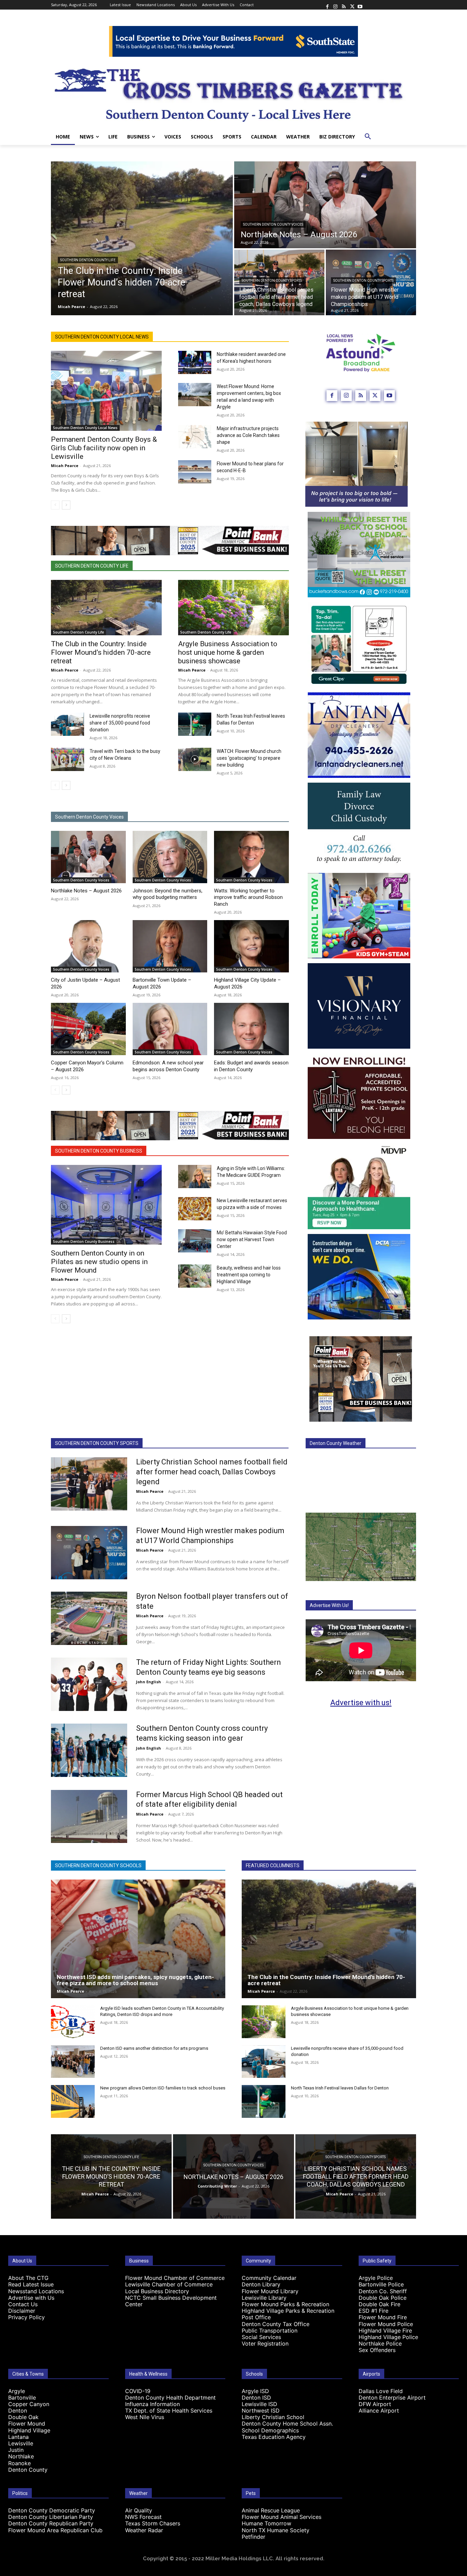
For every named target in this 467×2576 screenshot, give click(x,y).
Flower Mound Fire (383, 2317)
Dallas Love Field (381, 2391)
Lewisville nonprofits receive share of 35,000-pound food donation (120, 723)
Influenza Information (152, 2404)
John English (149, 1682)
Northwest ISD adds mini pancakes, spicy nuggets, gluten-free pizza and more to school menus (135, 1980)
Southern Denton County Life (88, 260)
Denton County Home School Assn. (287, 2424)
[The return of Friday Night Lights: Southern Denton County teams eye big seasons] (89, 1684)
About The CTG (28, 2278)
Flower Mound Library (270, 2291)
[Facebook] (327, 5)
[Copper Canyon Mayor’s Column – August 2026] (88, 1029)
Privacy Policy (26, 2317)
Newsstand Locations (36, 2291)
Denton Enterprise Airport (392, 2398)
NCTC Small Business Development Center (171, 2301)
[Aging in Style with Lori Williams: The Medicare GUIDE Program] (195, 1177)
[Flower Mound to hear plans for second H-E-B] (195, 472)
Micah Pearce (65, 466)
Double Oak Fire (379, 2304)
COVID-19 (138, 2391)
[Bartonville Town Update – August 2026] (170, 946)
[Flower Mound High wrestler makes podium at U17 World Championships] (89, 1553)
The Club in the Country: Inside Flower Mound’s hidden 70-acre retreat (101, 652)
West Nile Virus (145, 2417)
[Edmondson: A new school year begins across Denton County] (170, 1029)
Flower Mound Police (386, 2324)
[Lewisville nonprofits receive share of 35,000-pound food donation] (68, 724)
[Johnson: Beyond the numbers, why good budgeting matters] (170, 857)
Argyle (17, 2391)
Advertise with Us (31, 2298)
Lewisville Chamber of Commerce (169, 2284)
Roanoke (19, 2463)
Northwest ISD (261, 2411)
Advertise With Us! (329, 1605)
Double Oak (23, 2417)
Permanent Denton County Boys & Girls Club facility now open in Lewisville (104, 448)
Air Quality (139, 2510)
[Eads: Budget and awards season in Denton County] (251, 1029)
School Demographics (270, 2430)
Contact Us (23, 2304)
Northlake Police (380, 2343)
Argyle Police (376, 2278)
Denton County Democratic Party (52, 2510)
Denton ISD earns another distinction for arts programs (154, 2048)
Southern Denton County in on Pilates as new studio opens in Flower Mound (99, 1262)
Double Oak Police (383, 2298)
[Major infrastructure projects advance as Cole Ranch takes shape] (195, 437)
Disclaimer (22, 2311)
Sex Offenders (377, 2350)
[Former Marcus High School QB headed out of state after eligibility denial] (89, 1817)
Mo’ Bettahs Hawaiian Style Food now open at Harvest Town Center (252, 1239)
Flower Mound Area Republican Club (55, 2530)
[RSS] (344, 5)
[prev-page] (55, 505)
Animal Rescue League (271, 2510)
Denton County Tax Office (276, 2324)
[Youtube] (360, 5)
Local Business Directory (157, 2291)
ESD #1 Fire (373, 2311)
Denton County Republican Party (51, 2523)
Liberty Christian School (273, 2417)
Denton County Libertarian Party (51, 2517)
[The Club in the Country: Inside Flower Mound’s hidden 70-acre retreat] (142, 238)
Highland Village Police (388, 2337)
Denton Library (261, 2284)
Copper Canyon (29, 2404)
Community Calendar (269, 2278)
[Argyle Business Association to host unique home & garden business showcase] (233, 608)
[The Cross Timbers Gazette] (233, 93)
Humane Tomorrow (266, 2523)
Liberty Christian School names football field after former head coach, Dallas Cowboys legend (212, 1472)
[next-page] (66, 505)
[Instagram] (335, 5)
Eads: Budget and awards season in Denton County (251, 1066)
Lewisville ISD (259, 2404)
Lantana (18, 2437)
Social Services (261, 2337)
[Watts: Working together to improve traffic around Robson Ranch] (251, 857)
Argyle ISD (255, 2391)
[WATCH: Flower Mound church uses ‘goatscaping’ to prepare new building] (195, 759)
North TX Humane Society (276, 2530)
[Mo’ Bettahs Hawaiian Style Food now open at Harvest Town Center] (195, 1241)
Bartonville (22, 2398)
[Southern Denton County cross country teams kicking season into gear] (89, 1750)
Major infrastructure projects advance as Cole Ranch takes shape (248, 435)
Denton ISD (256, 2398)
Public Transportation (270, 2331)
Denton (18, 2411)
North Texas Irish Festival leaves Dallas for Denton (340, 2088)
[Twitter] (352, 5)
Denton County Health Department (170, 2398)
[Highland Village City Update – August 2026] (251, 946)
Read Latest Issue (31, 2284)
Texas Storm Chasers (153, 2523)
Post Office (256, 2317)
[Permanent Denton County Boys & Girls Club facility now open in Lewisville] (106, 391)
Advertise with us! (361, 1703)
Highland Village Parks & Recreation (288, 2311)
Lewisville (21, 2443)
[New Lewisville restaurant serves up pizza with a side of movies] (195, 1209)
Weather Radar (144, 2530)
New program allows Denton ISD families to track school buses (163, 2088)
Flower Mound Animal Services (282, 2517)
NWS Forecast (143, 2517)
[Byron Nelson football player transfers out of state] (89, 1618)
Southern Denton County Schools (98, 1865)
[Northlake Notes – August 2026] (325, 205)
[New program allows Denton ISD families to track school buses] (73, 2101)
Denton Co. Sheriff (383, 2291)
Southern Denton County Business (99, 1151)
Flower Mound (27, 2424)
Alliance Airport (379, 2411)
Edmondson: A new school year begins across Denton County (168, 1066)
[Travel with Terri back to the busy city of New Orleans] (68, 759)
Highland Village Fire (385, 2331)
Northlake (21, 2456)
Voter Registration (265, 2343)
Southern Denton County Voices (273, 224)
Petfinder (253, 2537)
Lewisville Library (264, 2298)
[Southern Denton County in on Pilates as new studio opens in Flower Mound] (106, 1205)
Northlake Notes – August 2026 (86, 891)
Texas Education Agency (274, 2437)
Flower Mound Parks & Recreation (285, 2304)
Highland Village (29, 2430)
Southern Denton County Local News (102, 337)
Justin (16, 2450)
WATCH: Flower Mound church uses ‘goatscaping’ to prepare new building (249, 758)
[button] (368, 137)
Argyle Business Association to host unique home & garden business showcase (228, 652)
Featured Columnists (273, 1865)
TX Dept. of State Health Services (169, 2411)
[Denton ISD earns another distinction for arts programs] (73, 2062)
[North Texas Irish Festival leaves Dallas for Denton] (195, 724)
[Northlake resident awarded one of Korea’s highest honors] (195, 362)
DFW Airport (375, 2404)
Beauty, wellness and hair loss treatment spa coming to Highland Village (249, 1275)
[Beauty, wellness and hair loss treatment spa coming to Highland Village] (195, 1276)
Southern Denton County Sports (272, 281)
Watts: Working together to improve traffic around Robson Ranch (248, 897)
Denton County (28, 2470)
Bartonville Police (381, 2284)
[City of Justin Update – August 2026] (88, 946)
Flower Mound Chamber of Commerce (175, 2278)
